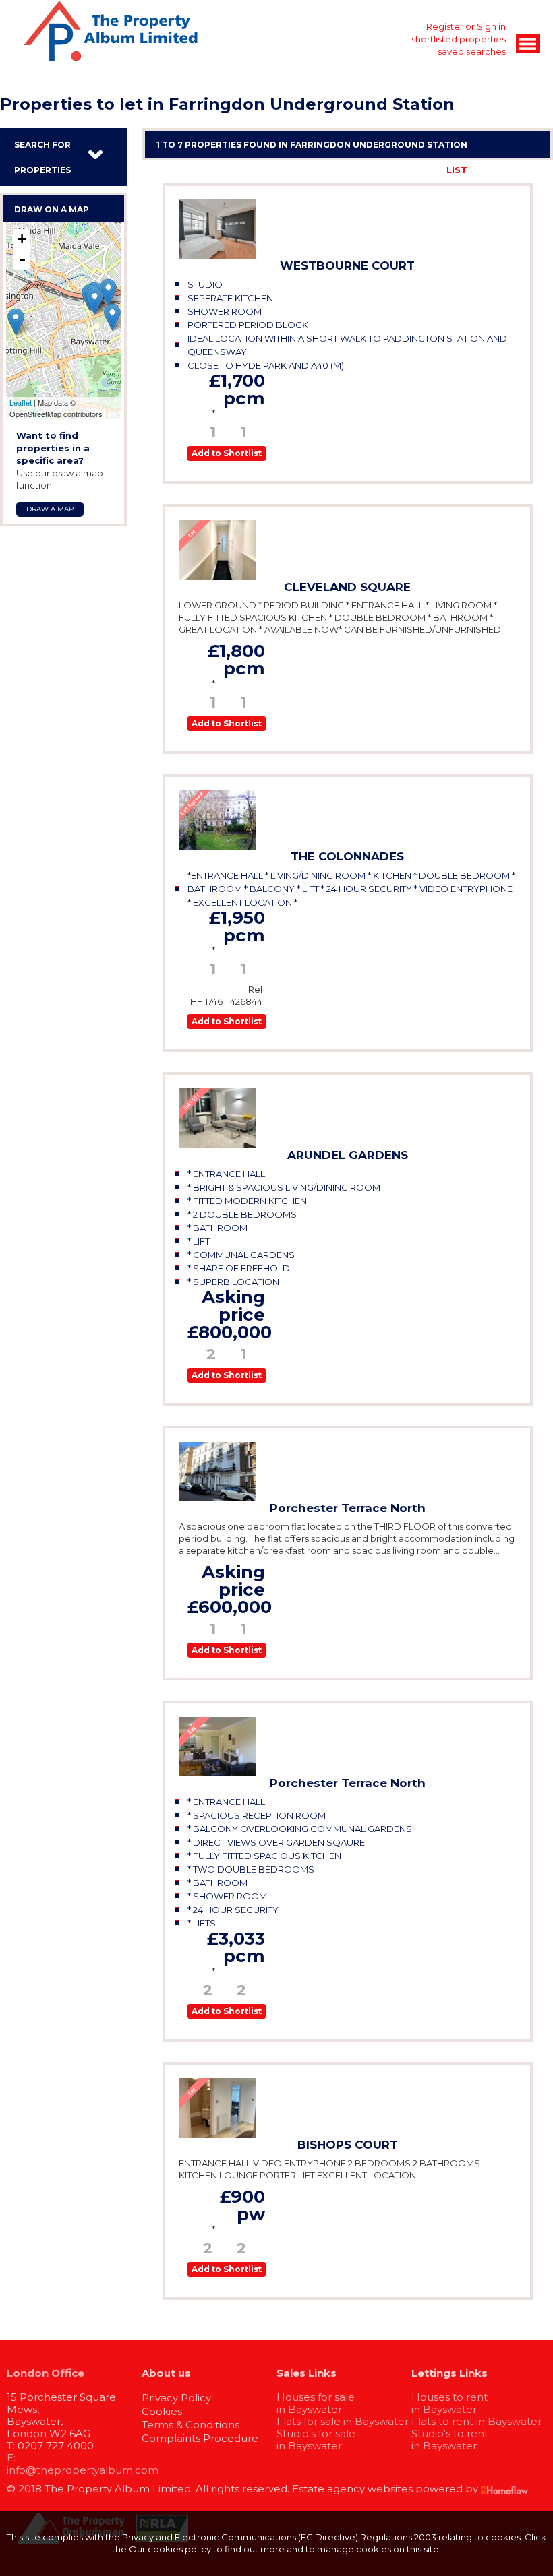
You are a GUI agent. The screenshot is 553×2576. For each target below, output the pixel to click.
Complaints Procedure (200, 2438)
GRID (493, 170)
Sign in (491, 26)
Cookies (162, 2411)
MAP (529, 170)
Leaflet (21, 402)
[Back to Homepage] (528, 43)
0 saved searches (468, 51)
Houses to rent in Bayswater (449, 2403)
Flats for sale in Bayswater (343, 2421)
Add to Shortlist (227, 453)
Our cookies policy (171, 2549)
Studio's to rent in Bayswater (450, 2440)
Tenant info (241, 413)
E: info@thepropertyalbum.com (83, 2464)
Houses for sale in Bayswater (316, 2403)
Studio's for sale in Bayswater (316, 2440)
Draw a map (50, 509)
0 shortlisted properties (455, 39)
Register (445, 26)
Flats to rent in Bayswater (476, 2421)
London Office (46, 2373)
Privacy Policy (176, 2398)
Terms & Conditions (191, 2425)
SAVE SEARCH (399, 170)
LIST (457, 170)
